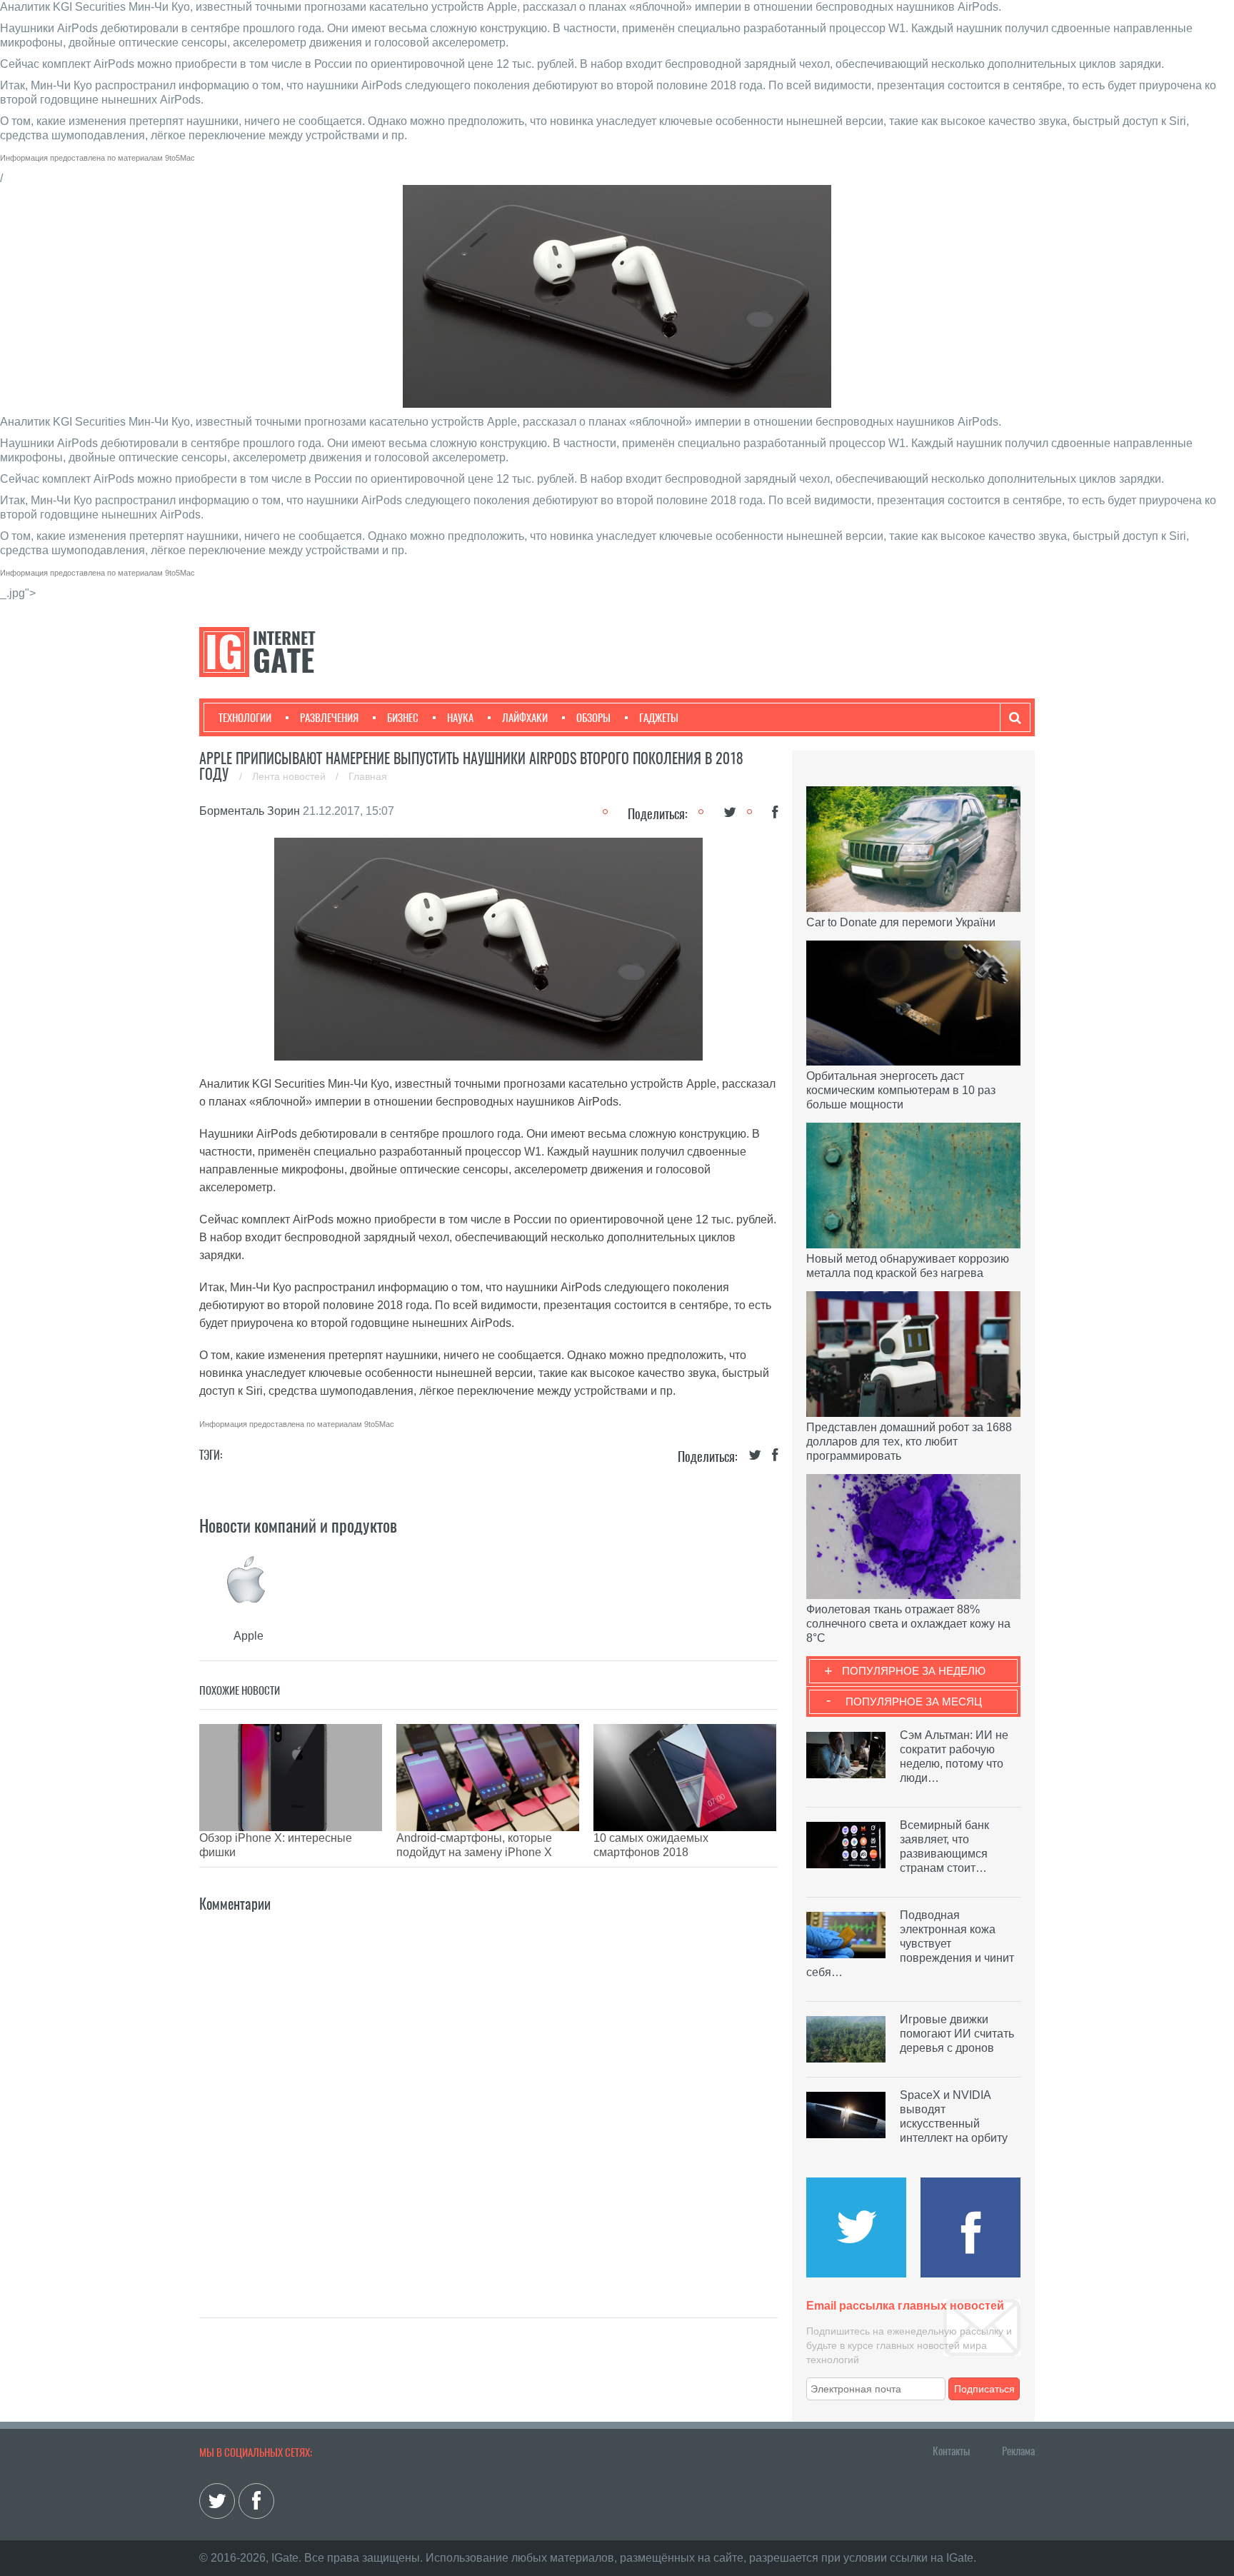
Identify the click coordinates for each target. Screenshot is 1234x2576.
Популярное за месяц (914, 1702)
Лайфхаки (525, 718)
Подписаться (984, 2389)
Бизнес (403, 718)
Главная (368, 776)
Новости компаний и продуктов (298, 1525)
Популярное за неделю (914, 1671)
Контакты (951, 2451)
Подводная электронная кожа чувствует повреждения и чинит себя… (910, 1944)
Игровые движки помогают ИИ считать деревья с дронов (957, 2034)
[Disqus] (488, 2094)
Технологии (245, 718)
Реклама (1018, 2451)
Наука (460, 718)
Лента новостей (290, 776)
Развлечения (329, 718)
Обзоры (593, 718)
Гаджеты (659, 718)
